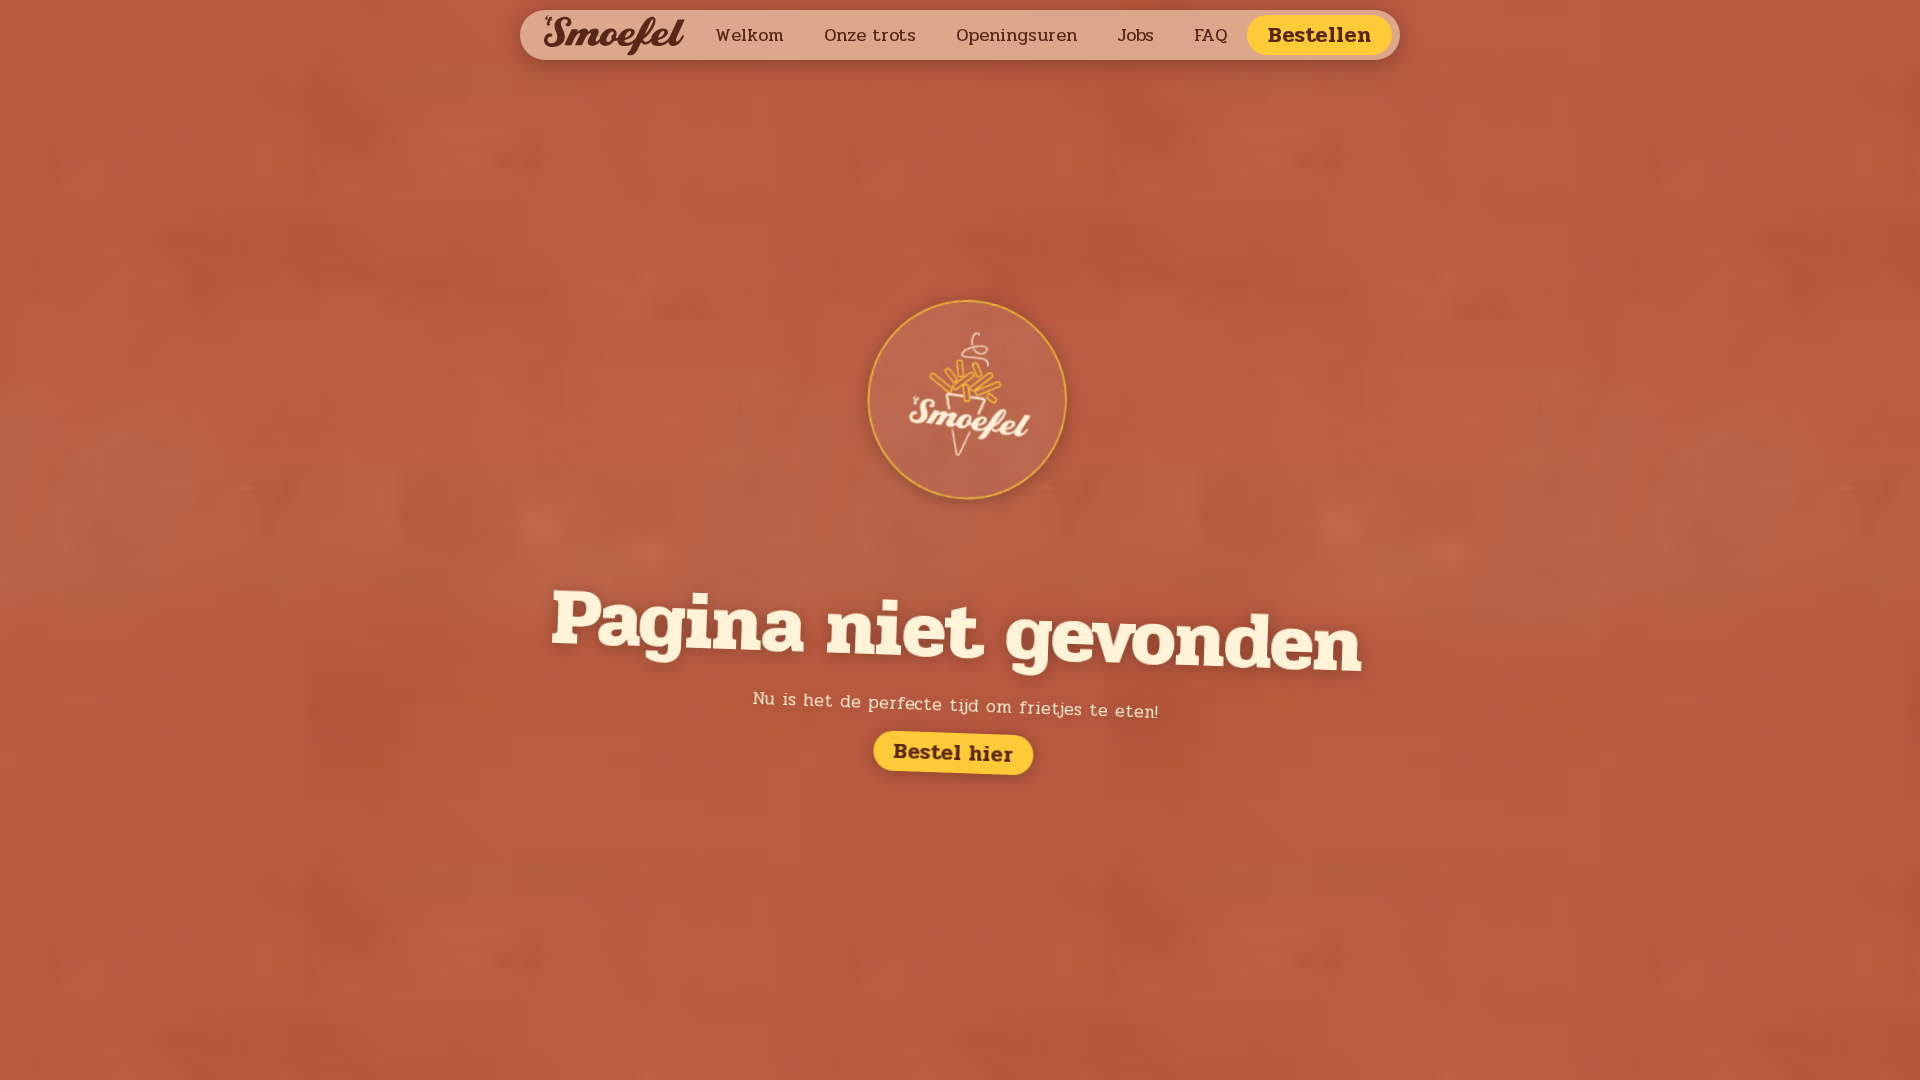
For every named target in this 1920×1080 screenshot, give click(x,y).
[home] (619, 35)
